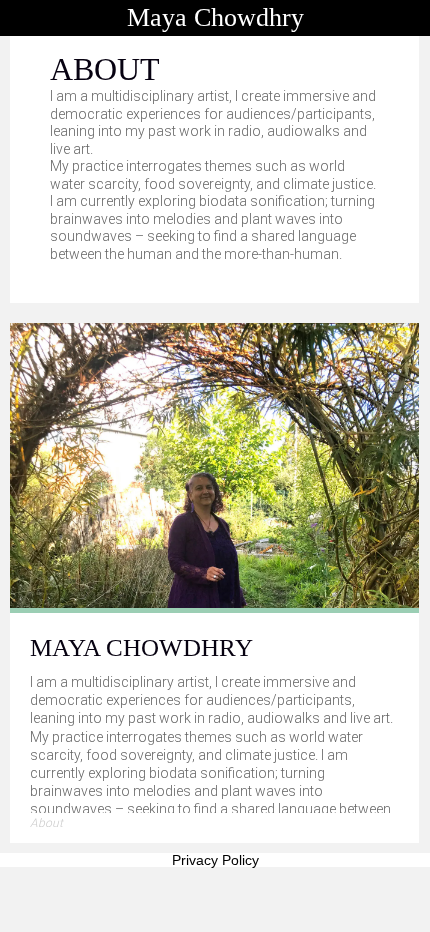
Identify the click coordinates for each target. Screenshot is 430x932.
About (46, 823)
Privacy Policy (215, 860)
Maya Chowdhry (215, 17)
